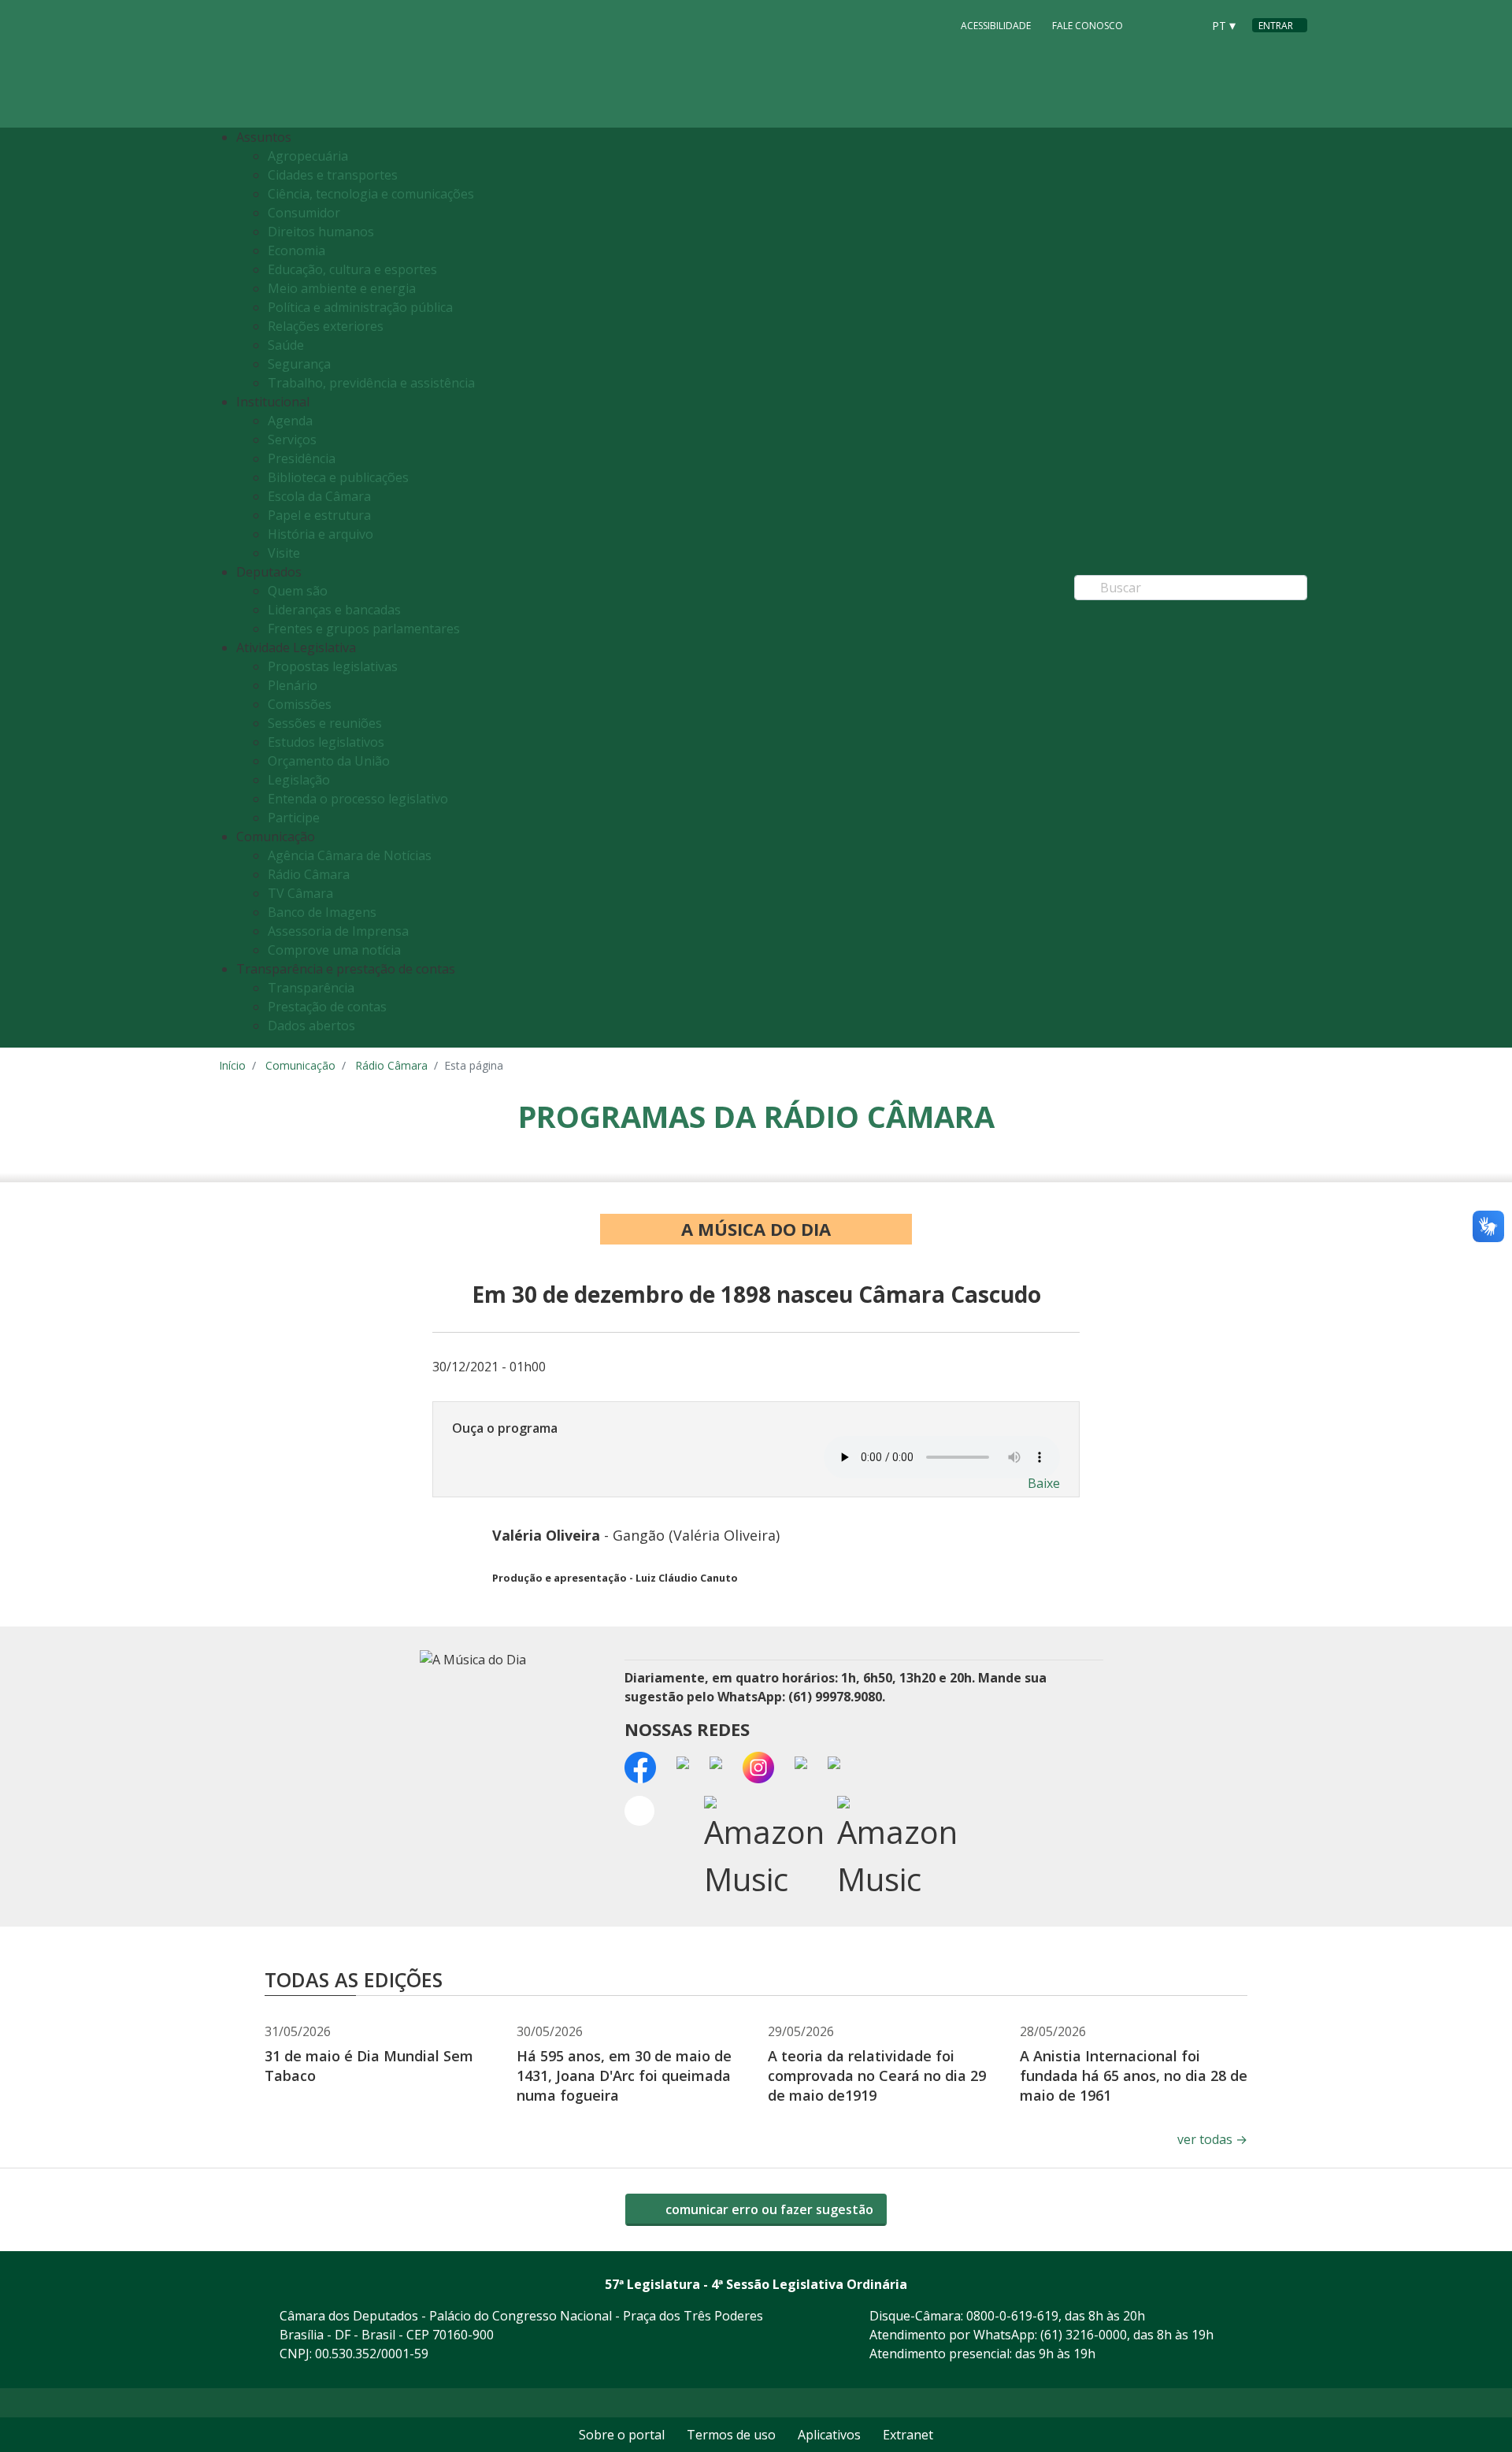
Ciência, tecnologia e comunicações (371, 194)
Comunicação (300, 1065)
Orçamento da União (329, 761)
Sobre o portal (622, 2435)
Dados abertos (311, 1026)
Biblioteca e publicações (338, 477)
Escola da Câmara (319, 496)
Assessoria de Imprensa (338, 931)
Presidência (302, 458)
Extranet (908, 2435)
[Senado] (1184, 24)
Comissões (300, 704)
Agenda (290, 421)
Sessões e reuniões (325, 723)
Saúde (286, 345)
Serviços (292, 440)
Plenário (293, 685)
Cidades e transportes (333, 175)
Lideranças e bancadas (334, 610)
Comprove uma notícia (334, 950)
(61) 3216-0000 (1084, 2335)
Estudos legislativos (326, 742)
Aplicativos (829, 2435)
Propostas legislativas (333, 666)
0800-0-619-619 (1012, 2316)
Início (232, 1065)
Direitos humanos (321, 232)
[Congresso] (1154, 24)
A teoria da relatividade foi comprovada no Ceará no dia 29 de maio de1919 (877, 2075)
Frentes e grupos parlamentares (364, 629)
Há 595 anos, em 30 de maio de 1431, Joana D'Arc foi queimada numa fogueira (624, 2075)
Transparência (311, 988)
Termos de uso (731, 2435)
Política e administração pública (360, 307)
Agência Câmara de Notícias (350, 855)
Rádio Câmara (309, 874)
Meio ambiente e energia (342, 288)
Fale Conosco (1088, 26)
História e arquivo (321, 534)
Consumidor (304, 213)
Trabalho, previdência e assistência (371, 383)
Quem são (298, 591)
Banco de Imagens (322, 912)
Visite (284, 553)
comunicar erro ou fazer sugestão (768, 2209)
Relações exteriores (326, 326)
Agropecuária (308, 156)
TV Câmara (300, 893)
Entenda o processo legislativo (358, 799)
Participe (294, 818)
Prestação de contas (327, 1007)
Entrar (1276, 26)
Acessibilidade (996, 26)
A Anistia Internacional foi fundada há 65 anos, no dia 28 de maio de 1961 (1134, 2075)
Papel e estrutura (319, 515)
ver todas (1212, 2139)
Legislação (299, 780)
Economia (296, 250)
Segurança (299, 364)
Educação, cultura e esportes (352, 269)
